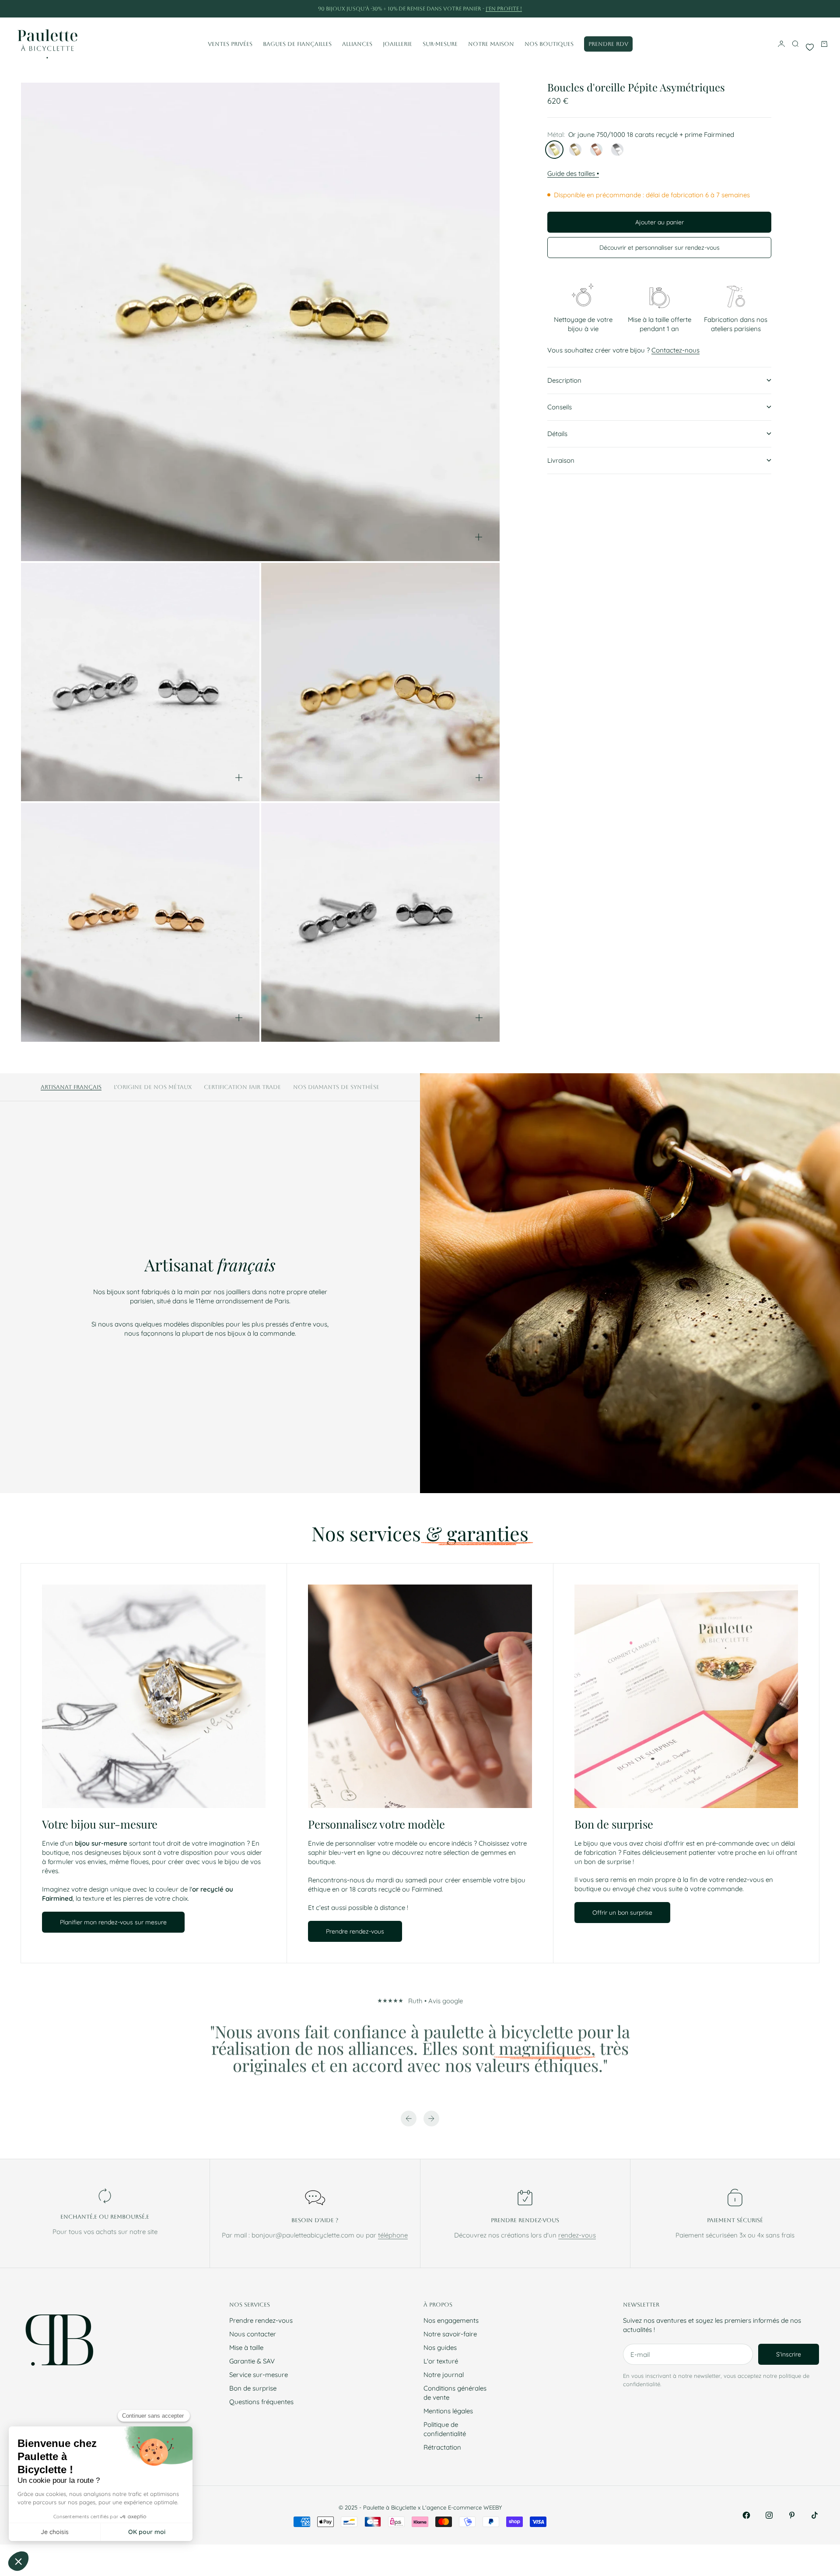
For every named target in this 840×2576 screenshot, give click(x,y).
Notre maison (491, 44)
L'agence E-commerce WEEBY (462, 2507)
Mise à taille (246, 2347)
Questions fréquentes (261, 2402)
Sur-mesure (440, 44)
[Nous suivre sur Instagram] (769, 2515)
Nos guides (440, 2347)
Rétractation (442, 2447)
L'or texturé (441, 2361)
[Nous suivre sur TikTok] (815, 2515)
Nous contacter (253, 2334)
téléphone (393, 2235)
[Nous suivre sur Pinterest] (792, 2515)
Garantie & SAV (252, 2361)
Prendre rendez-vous (261, 2320)
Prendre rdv (608, 44)
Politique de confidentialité (445, 2429)
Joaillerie (397, 44)
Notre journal (444, 2375)
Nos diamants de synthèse (336, 1087)
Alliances (357, 44)
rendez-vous (577, 2235)
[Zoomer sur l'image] (479, 537)
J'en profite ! (504, 9)
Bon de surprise (253, 2388)
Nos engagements (451, 2320)
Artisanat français (71, 1087)
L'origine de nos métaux (153, 1087)
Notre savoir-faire (450, 2334)
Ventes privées (230, 44)
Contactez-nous (675, 350)
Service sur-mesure (259, 2375)
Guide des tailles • (573, 173)
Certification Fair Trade (242, 1087)
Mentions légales (448, 2411)
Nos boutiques (549, 44)
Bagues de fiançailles (297, 44)
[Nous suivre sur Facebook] (746, 2515)
